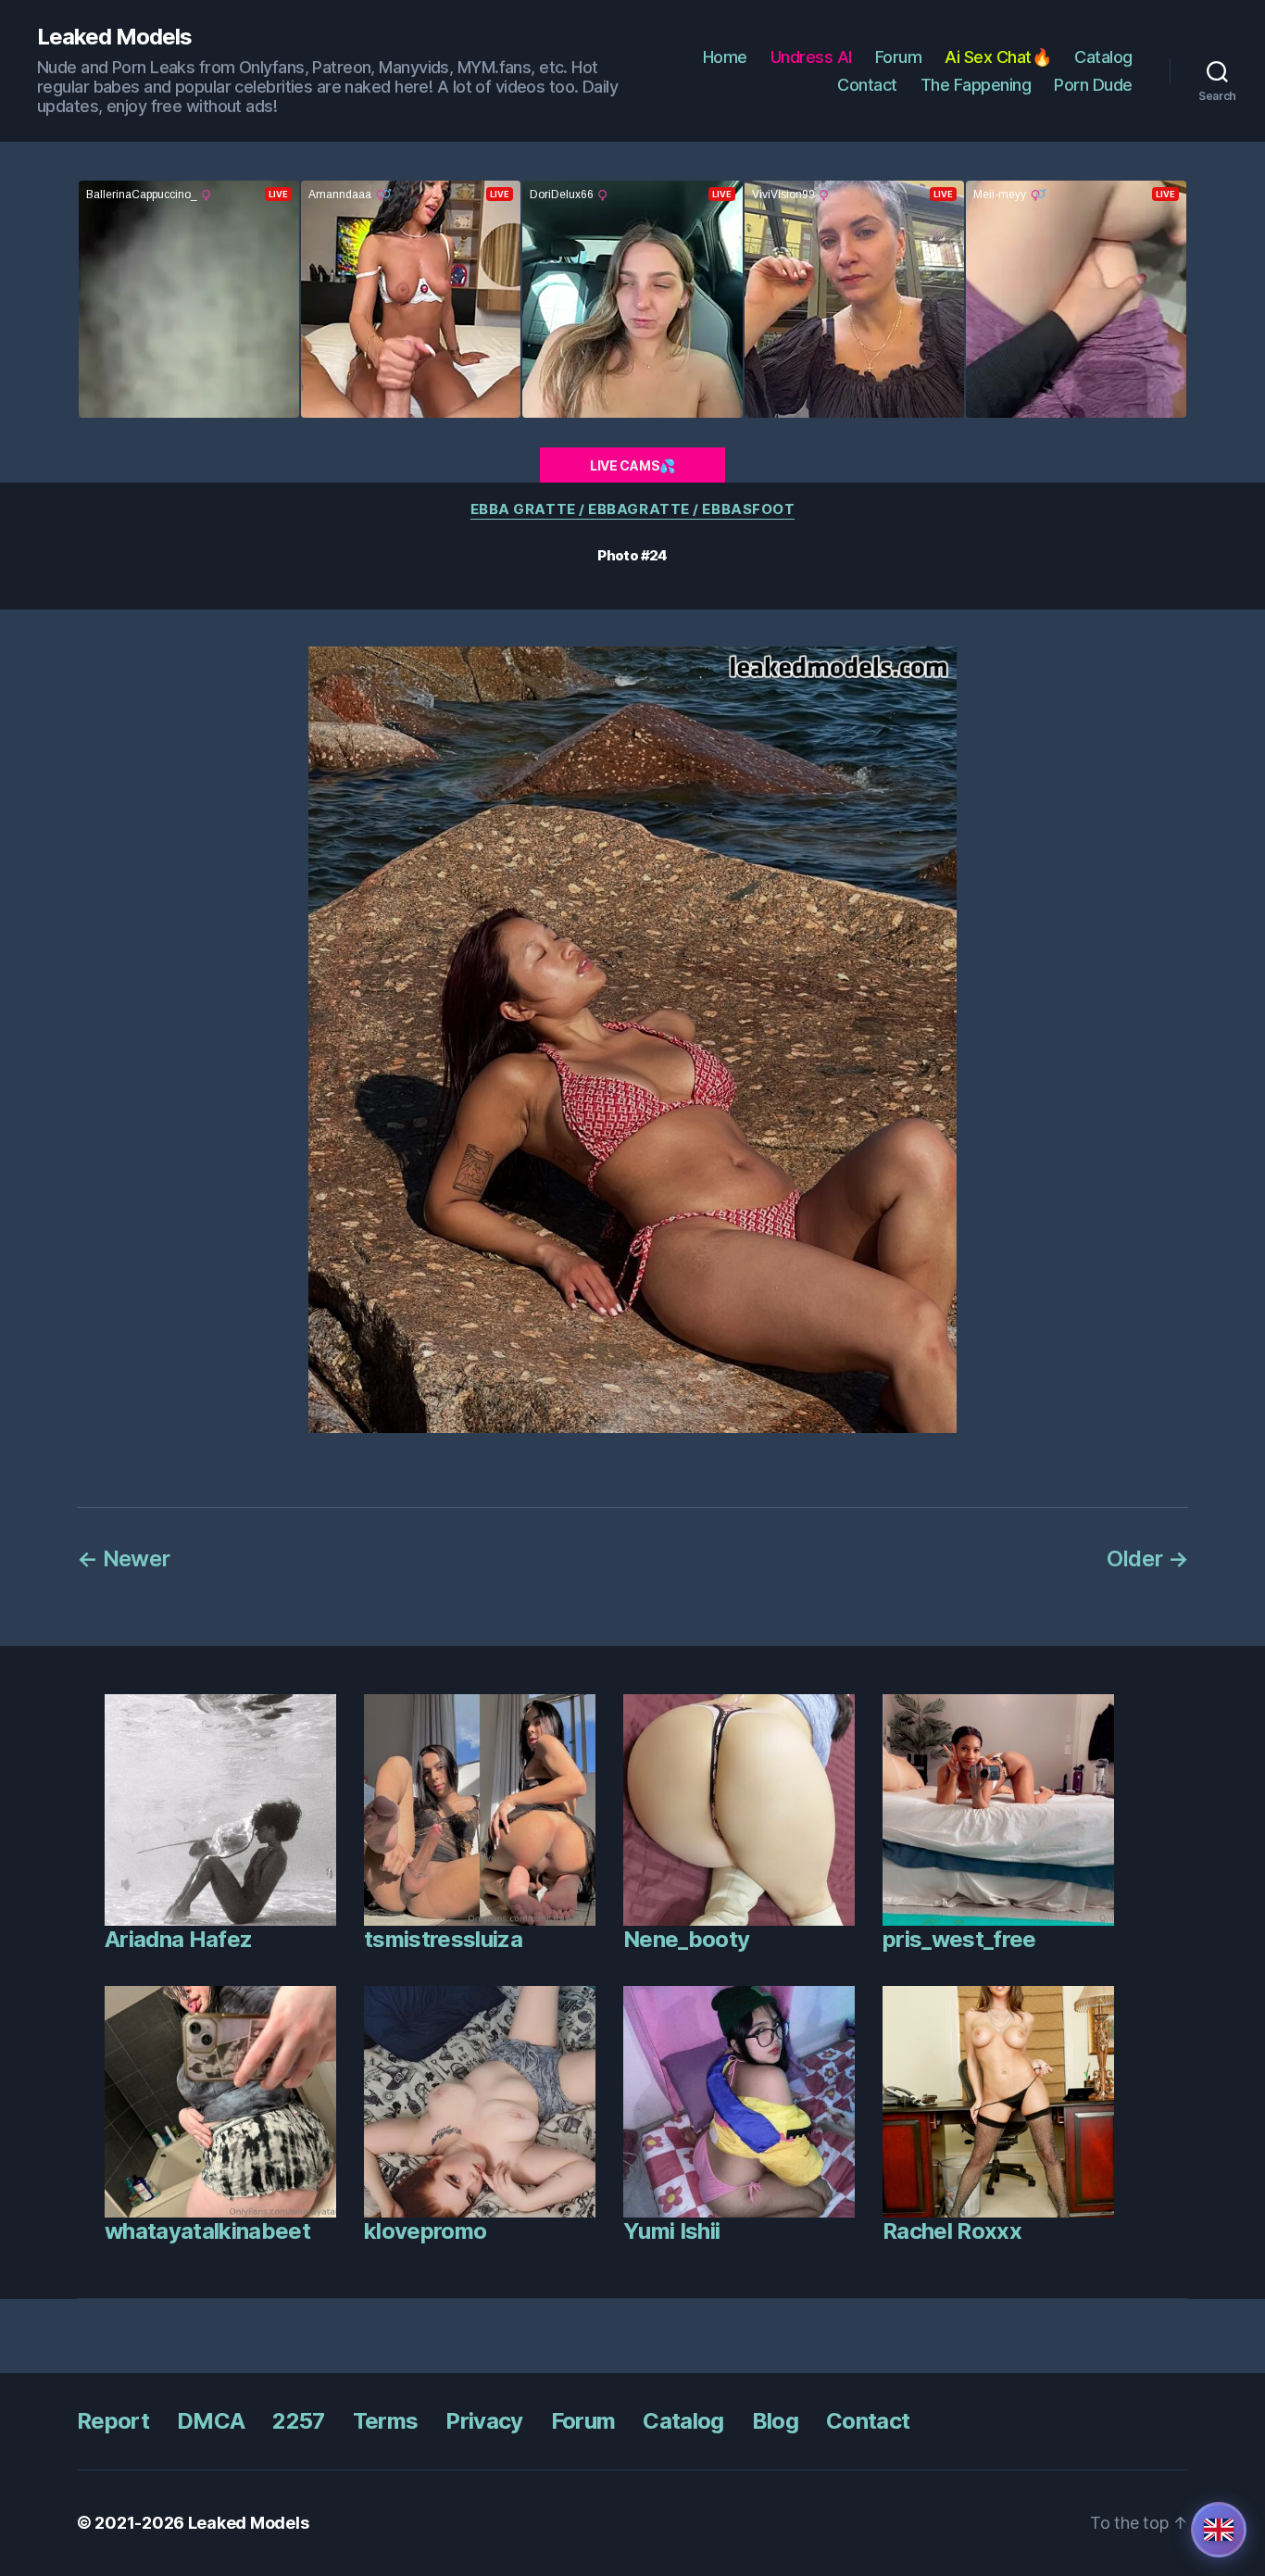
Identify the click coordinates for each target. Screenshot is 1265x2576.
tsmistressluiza (443, 1939)
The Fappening (976, 85)
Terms (386, 2421)
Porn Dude (1093, 85)
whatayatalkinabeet (207, 2231)
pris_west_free (959, 1939)
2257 (298, 2421)
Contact (867, 85)
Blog (775, 2421)
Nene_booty (686, 1939)
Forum (899, 57)
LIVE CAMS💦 (632, 465)
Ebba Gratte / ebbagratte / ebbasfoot (633, 509)
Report (113, 2421)
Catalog (1103, 57)
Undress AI (811, 57)
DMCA (211, 2421)
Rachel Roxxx (952, 2231)
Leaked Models (114, 37)
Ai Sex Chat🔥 (998, 57)
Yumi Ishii (671, 2231)
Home (725, 57)
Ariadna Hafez (178, 1939)
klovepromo (425, 2231)
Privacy (484, 2421)
